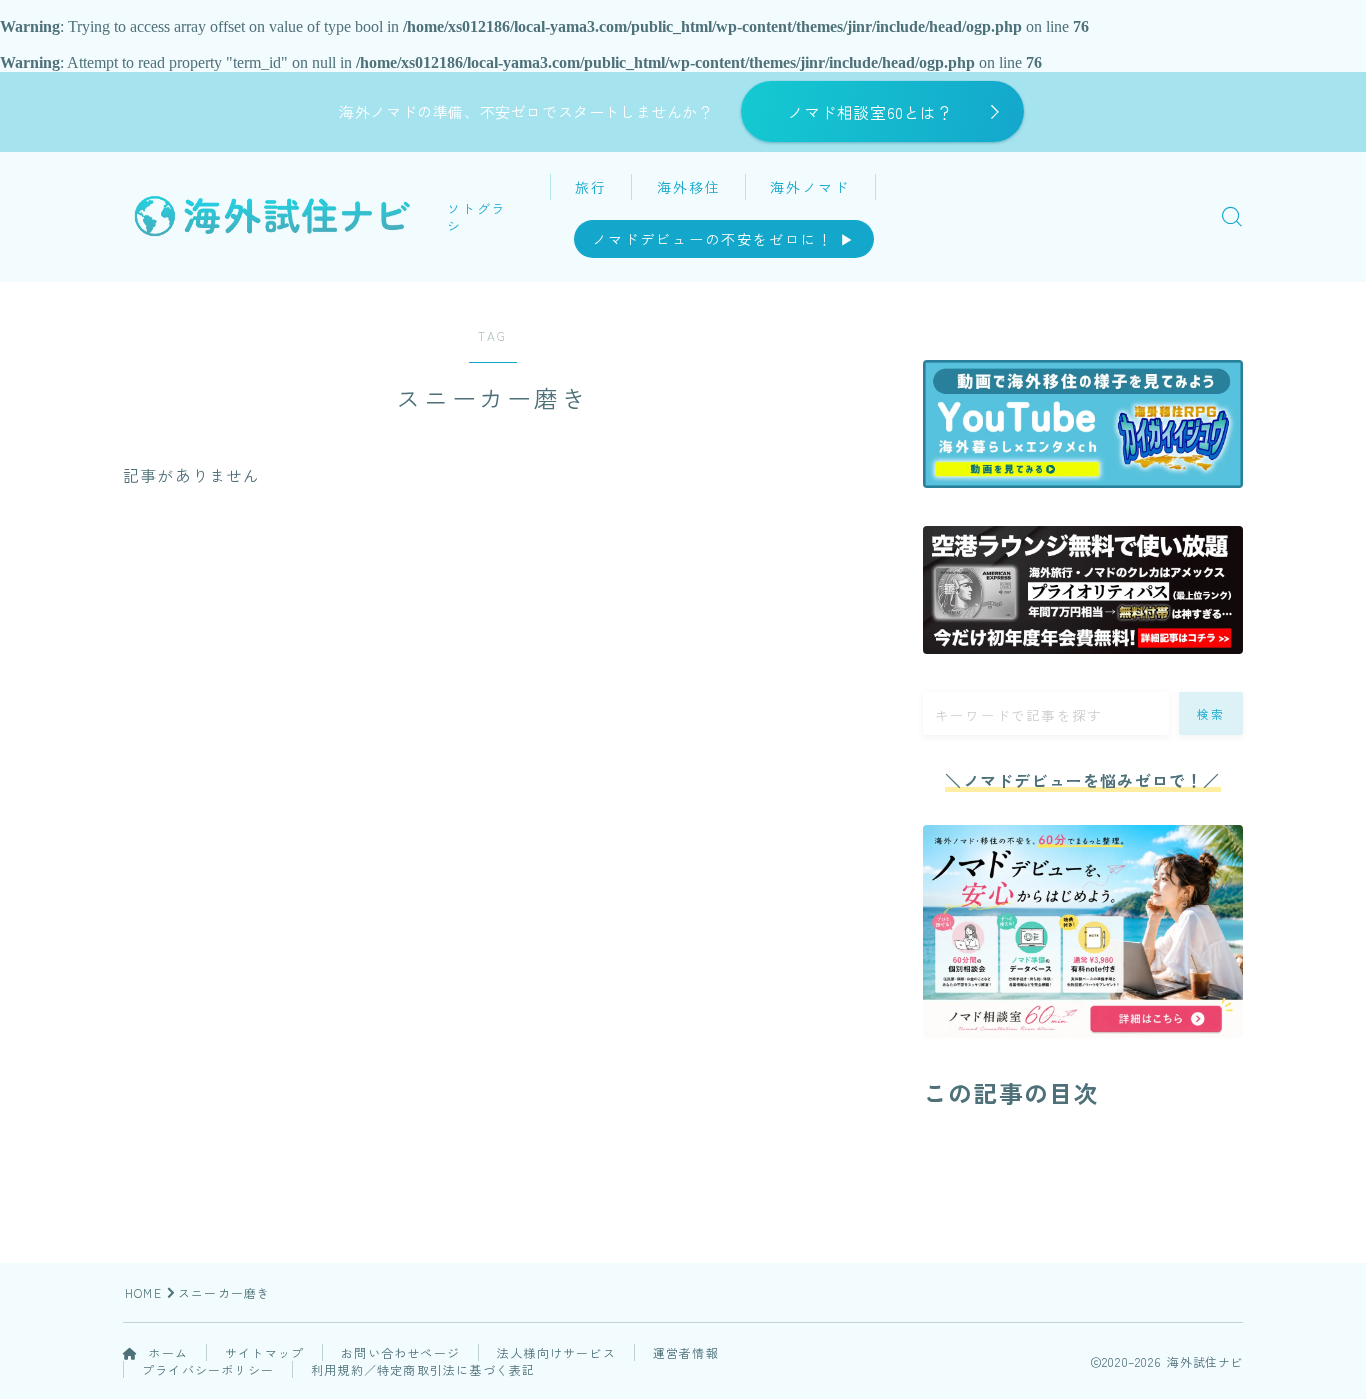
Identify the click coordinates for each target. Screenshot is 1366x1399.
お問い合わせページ (400, 1352)
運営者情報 (686, 1352)
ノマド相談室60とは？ (870, 112)
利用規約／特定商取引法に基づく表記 (423, 1369)
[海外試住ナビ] (271, 216)
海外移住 (689, 187)
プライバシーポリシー (208, 1369)
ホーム (166, 1352)
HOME (143, 1292)
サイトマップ (264, 1352)
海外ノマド (810, 187)
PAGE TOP (1318, 1338)
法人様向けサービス (556, 1352)
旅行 (591, 187)
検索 (1211, 714)
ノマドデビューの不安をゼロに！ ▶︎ (724, 239)
